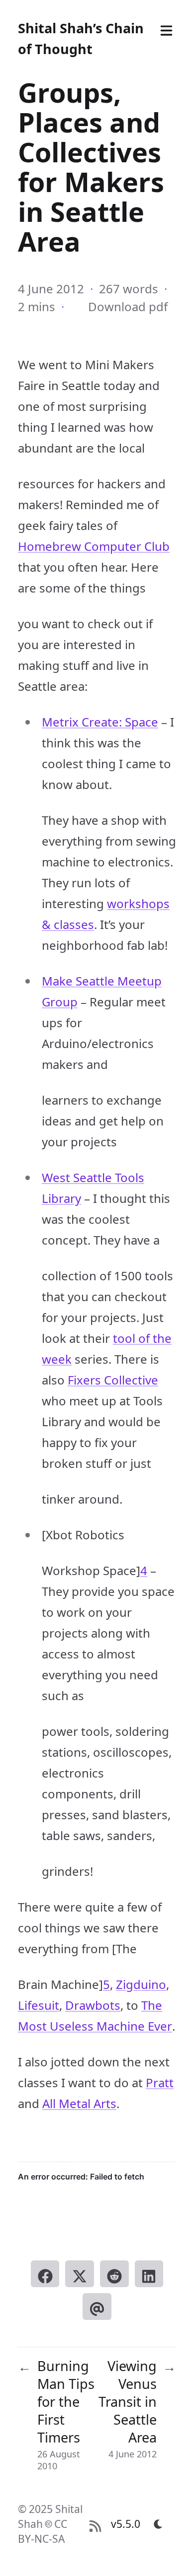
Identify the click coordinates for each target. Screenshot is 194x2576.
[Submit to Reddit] (114, 2274)
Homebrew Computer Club (94, 546)
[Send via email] (97, 2307)
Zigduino (141, 1984)
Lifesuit (39, 2005)
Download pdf (128, 306)
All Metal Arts (79, 2103)
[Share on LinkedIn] (149, 2274)
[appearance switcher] (158, 2524)
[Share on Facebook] (45, 2274)
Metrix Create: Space (100, 722)
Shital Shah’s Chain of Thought (81, 38)
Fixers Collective (113, 1380)
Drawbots (93, 2005)
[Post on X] (80, 2274)
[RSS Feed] (95, 2524)
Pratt (160, 2082)
